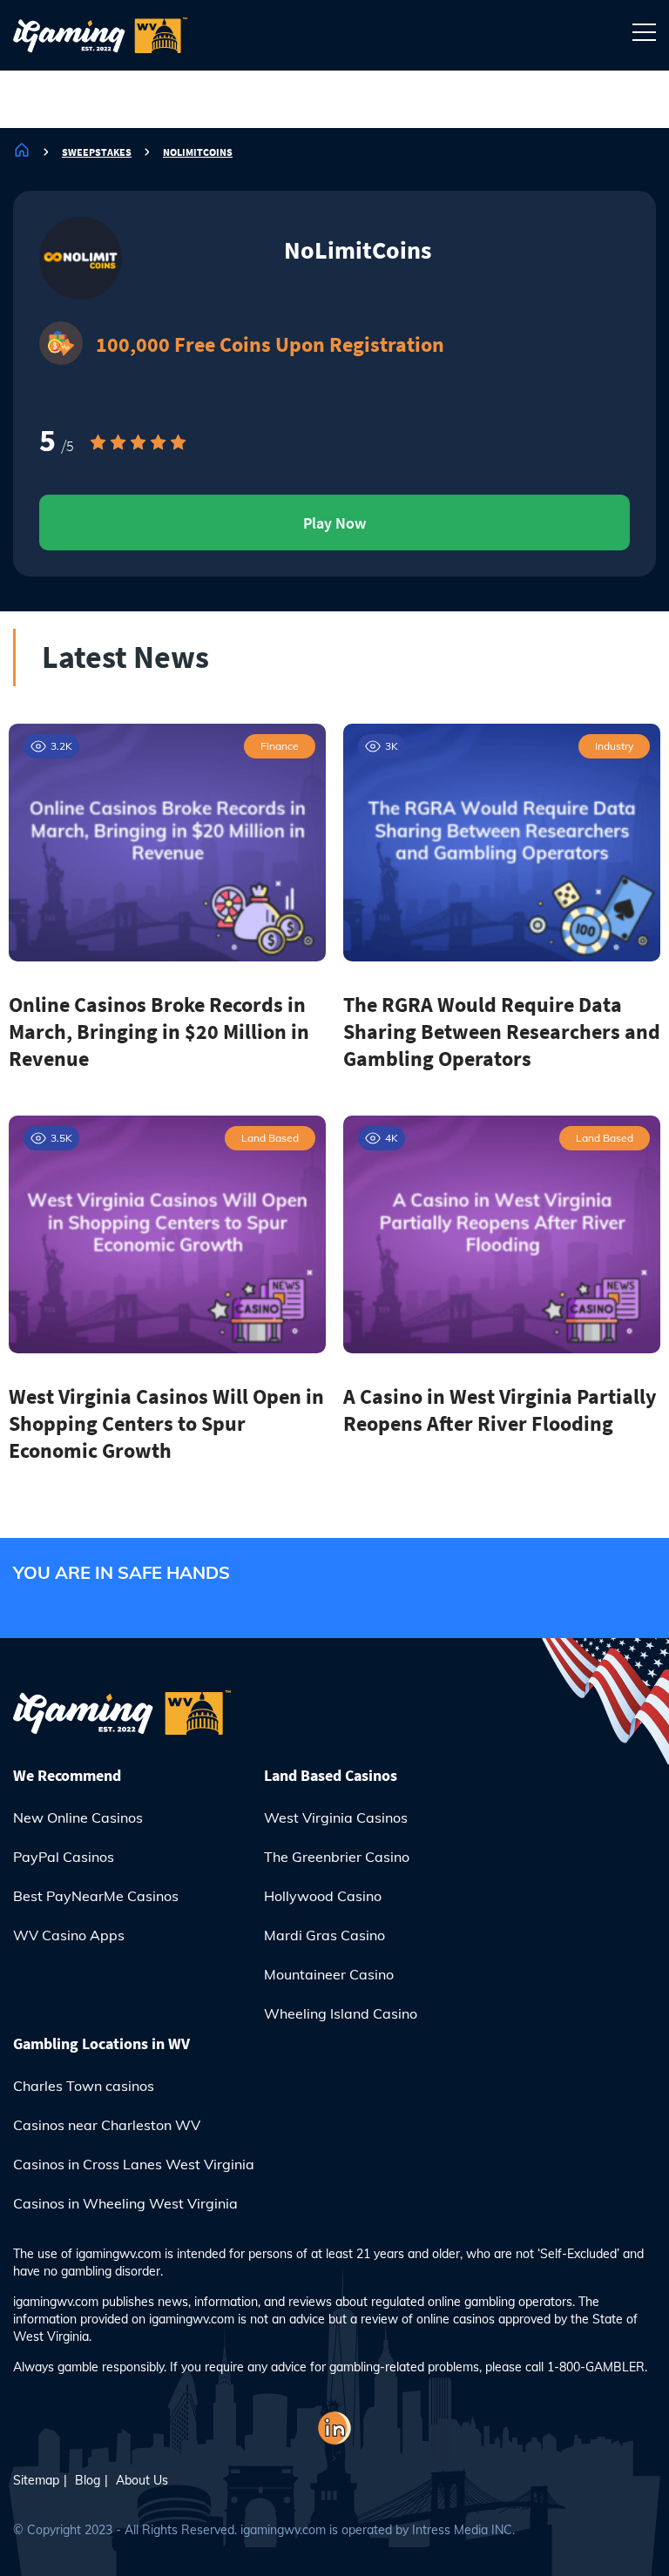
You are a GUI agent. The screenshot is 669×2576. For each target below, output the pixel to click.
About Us (142, 2480)
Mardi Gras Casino (324, 1935)
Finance (280, 746)
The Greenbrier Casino (337, 1857)
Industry (614, 746)
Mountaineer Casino (329, 1974)
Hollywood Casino (323, 1896)
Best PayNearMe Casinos (96, 1896)
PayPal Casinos (64, 1857)
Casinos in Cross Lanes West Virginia (134, 2164)
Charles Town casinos (84, 2086)
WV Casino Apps (69, 1935)
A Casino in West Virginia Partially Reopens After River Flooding (500, 1410)
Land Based (270, 1138)
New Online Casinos (78, 1817)
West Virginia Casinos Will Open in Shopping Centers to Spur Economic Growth (166, 1423)
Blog (88, 2480)
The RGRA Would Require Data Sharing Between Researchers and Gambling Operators (502, 1032)
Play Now (334, 523)
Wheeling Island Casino (341, 2013)
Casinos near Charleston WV (107, 2125)
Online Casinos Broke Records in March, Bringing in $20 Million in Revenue (159, 1032)
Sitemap (36, 2480)
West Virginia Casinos (336, 1817)
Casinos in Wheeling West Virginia (125, 2203)
